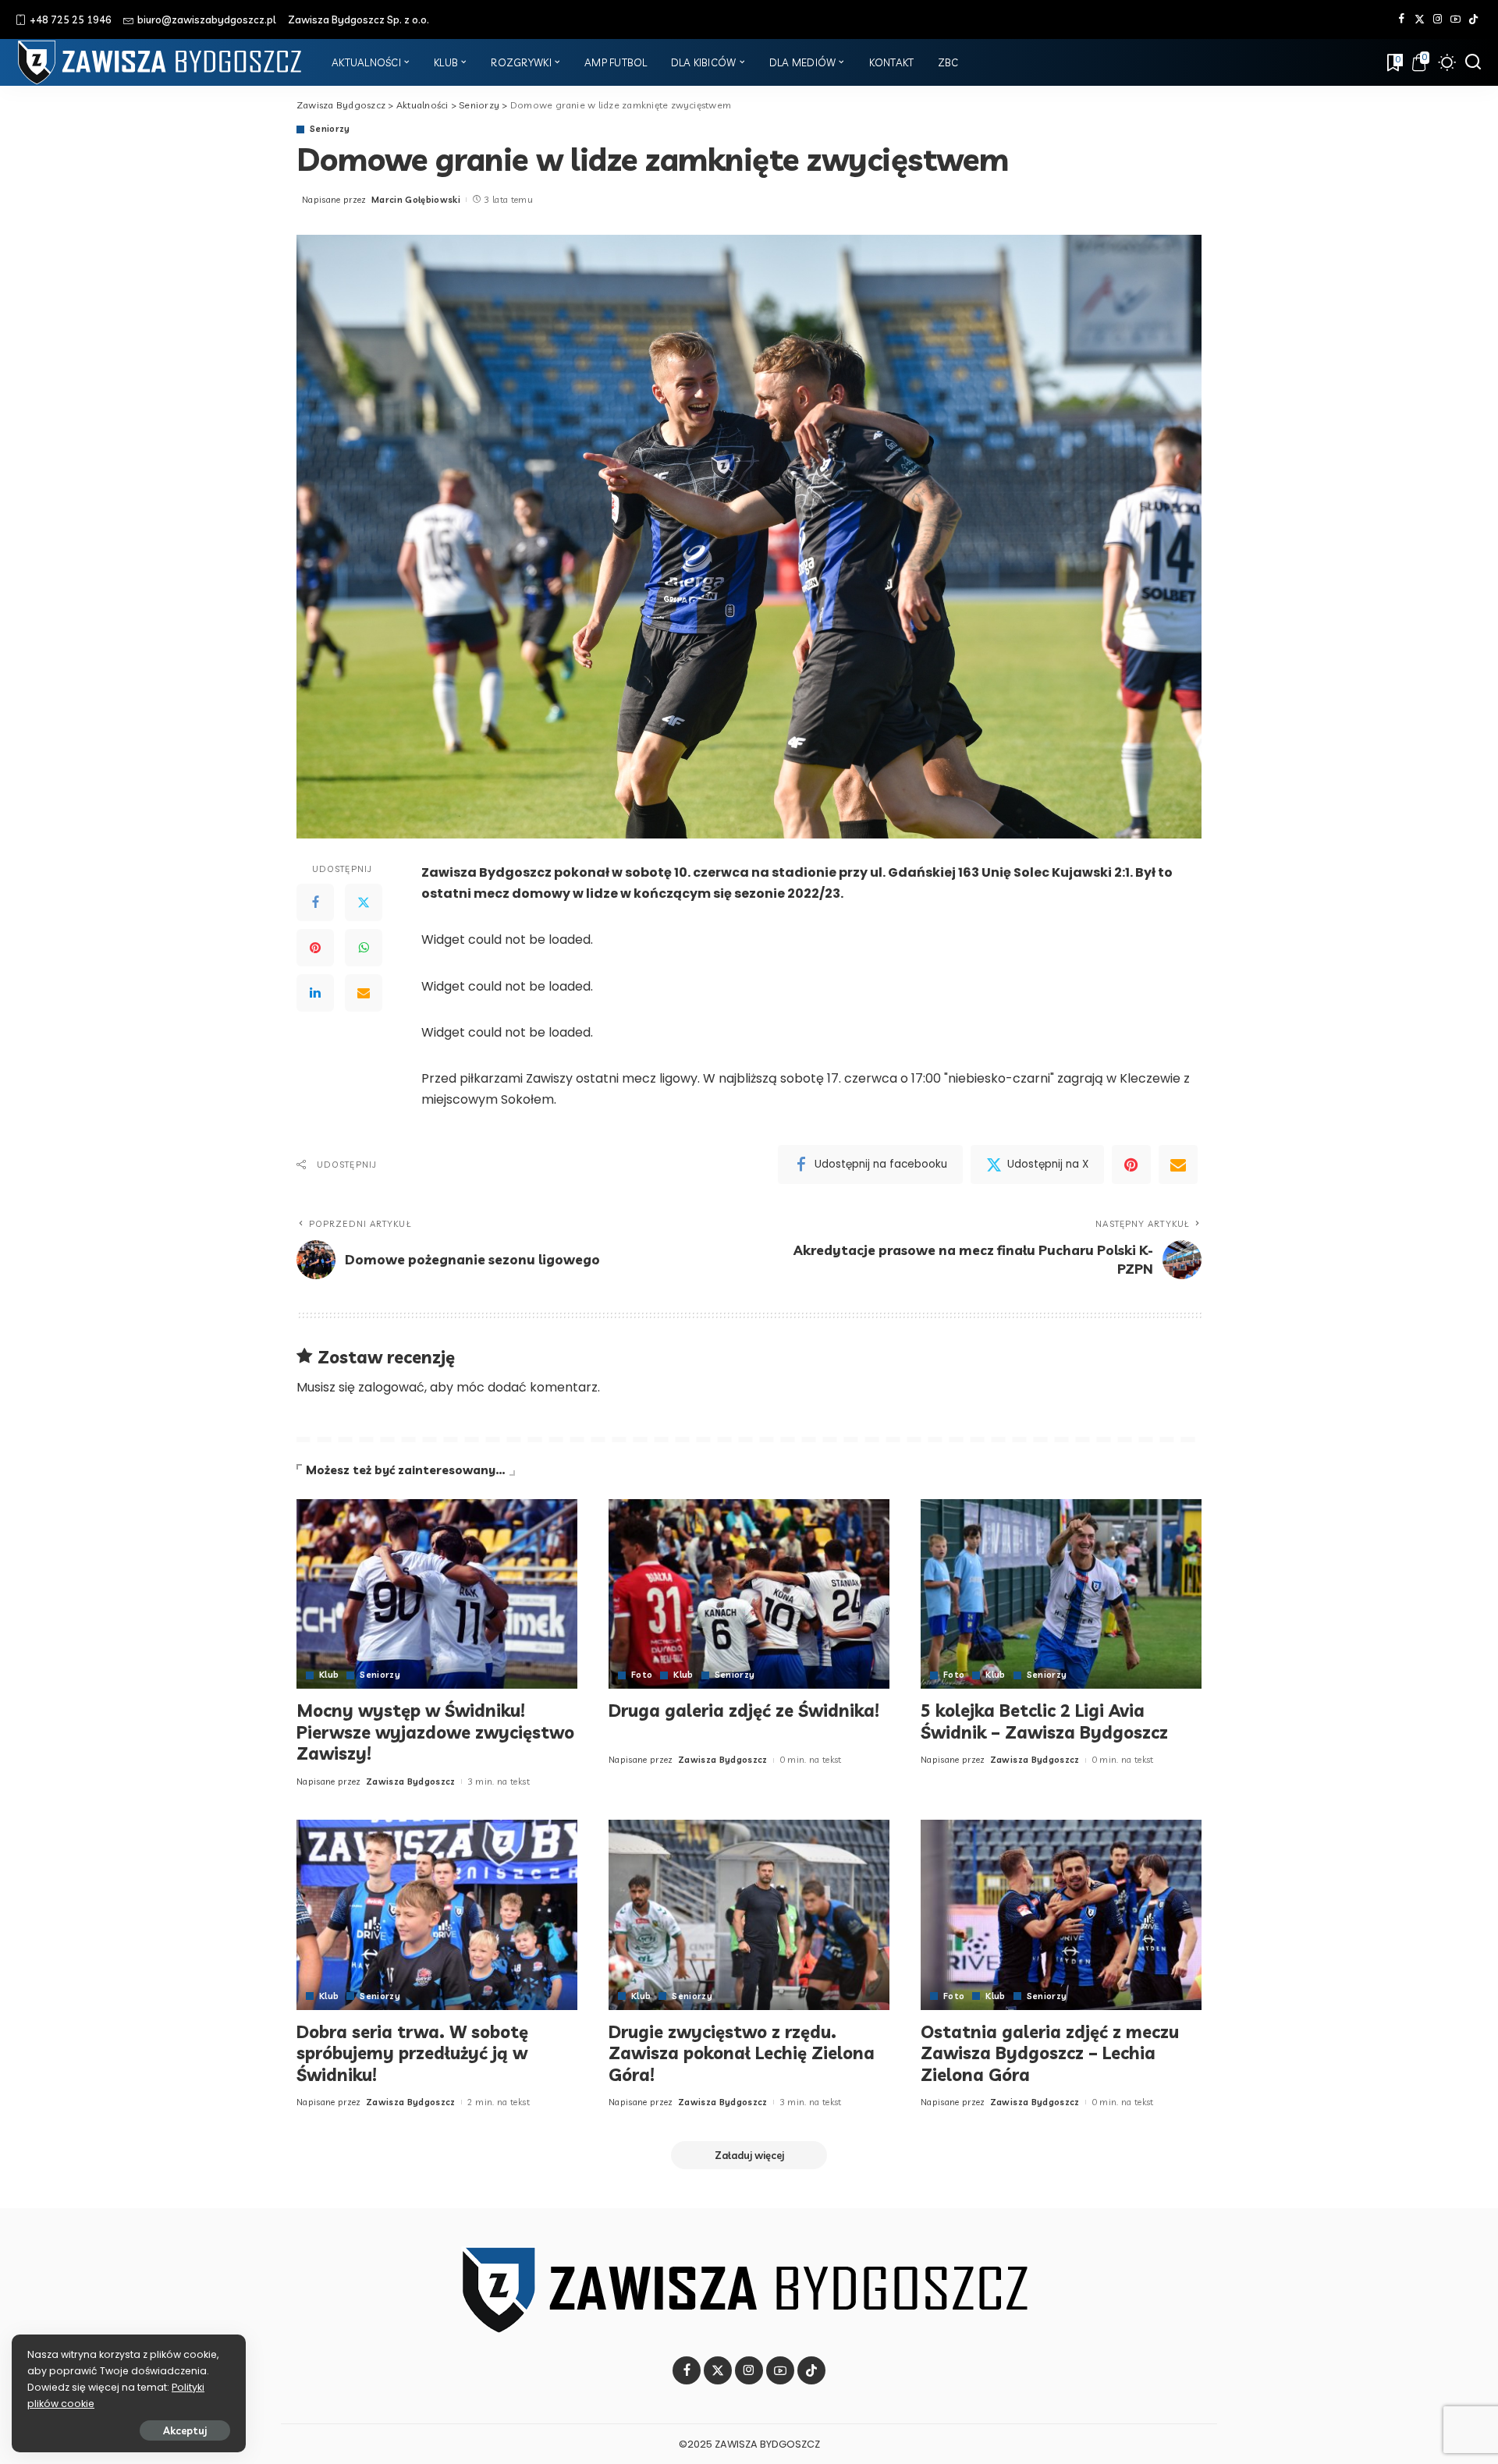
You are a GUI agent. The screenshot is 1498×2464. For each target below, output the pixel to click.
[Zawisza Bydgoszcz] (162, 62)
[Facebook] (1402, 19)
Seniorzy (330, 129)
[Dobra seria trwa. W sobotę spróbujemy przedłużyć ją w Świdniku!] (437, 1914)
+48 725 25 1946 (71, 19)
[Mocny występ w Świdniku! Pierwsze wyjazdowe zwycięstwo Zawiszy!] (437, 1594)
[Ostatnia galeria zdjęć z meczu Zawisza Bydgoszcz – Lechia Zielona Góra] (1061, 1914)
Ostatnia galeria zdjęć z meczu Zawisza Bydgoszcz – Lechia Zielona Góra (1050, 2053)
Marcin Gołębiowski (416, 200)
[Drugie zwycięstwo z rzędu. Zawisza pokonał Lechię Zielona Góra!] (749, 1914)
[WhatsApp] (364, 948)
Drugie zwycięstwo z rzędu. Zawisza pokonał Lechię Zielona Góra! (742, 2053)
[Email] (364, 994)
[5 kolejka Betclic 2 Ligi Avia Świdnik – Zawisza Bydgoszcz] (1061, 1594)
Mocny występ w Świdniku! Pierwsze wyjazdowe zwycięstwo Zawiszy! (435, 1732)
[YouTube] (1455, 19)
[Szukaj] (1473, 62)
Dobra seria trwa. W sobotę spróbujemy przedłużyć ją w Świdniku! (412, 2053)
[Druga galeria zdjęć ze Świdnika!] (749, 1594)
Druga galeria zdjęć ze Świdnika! (744, 1711)
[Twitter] (1420, 19)
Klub (329, 1675)
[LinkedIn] (315, 994)
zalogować (391, 1387)
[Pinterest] (315, 948)
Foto (642, 1675)
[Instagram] (1438, 19)
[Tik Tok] (1473, 19)
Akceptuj (185, 2430)
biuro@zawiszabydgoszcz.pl (207, 19)
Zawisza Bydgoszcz (411, 1782)
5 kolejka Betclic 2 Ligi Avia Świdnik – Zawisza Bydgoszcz (1044, 1721)
